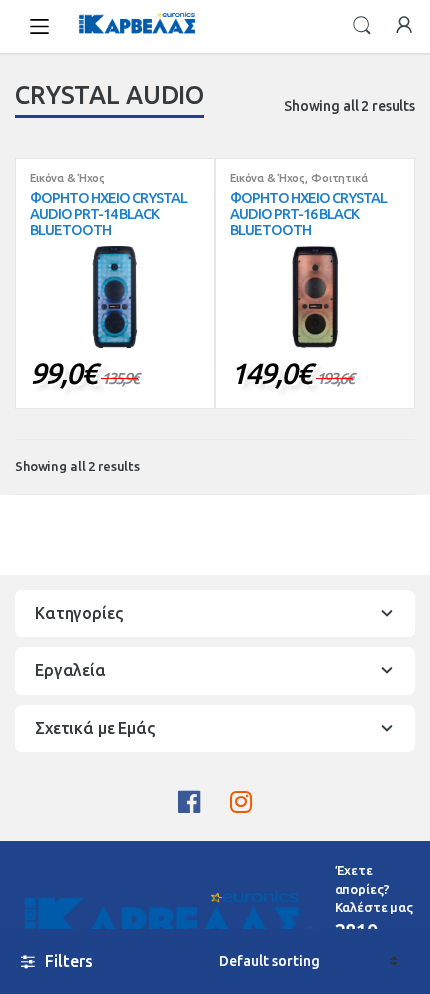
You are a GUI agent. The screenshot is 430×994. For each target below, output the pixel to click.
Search (362, 26)
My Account (404, 26)
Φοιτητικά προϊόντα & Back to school (299, 184)
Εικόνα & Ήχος (67, 178)
